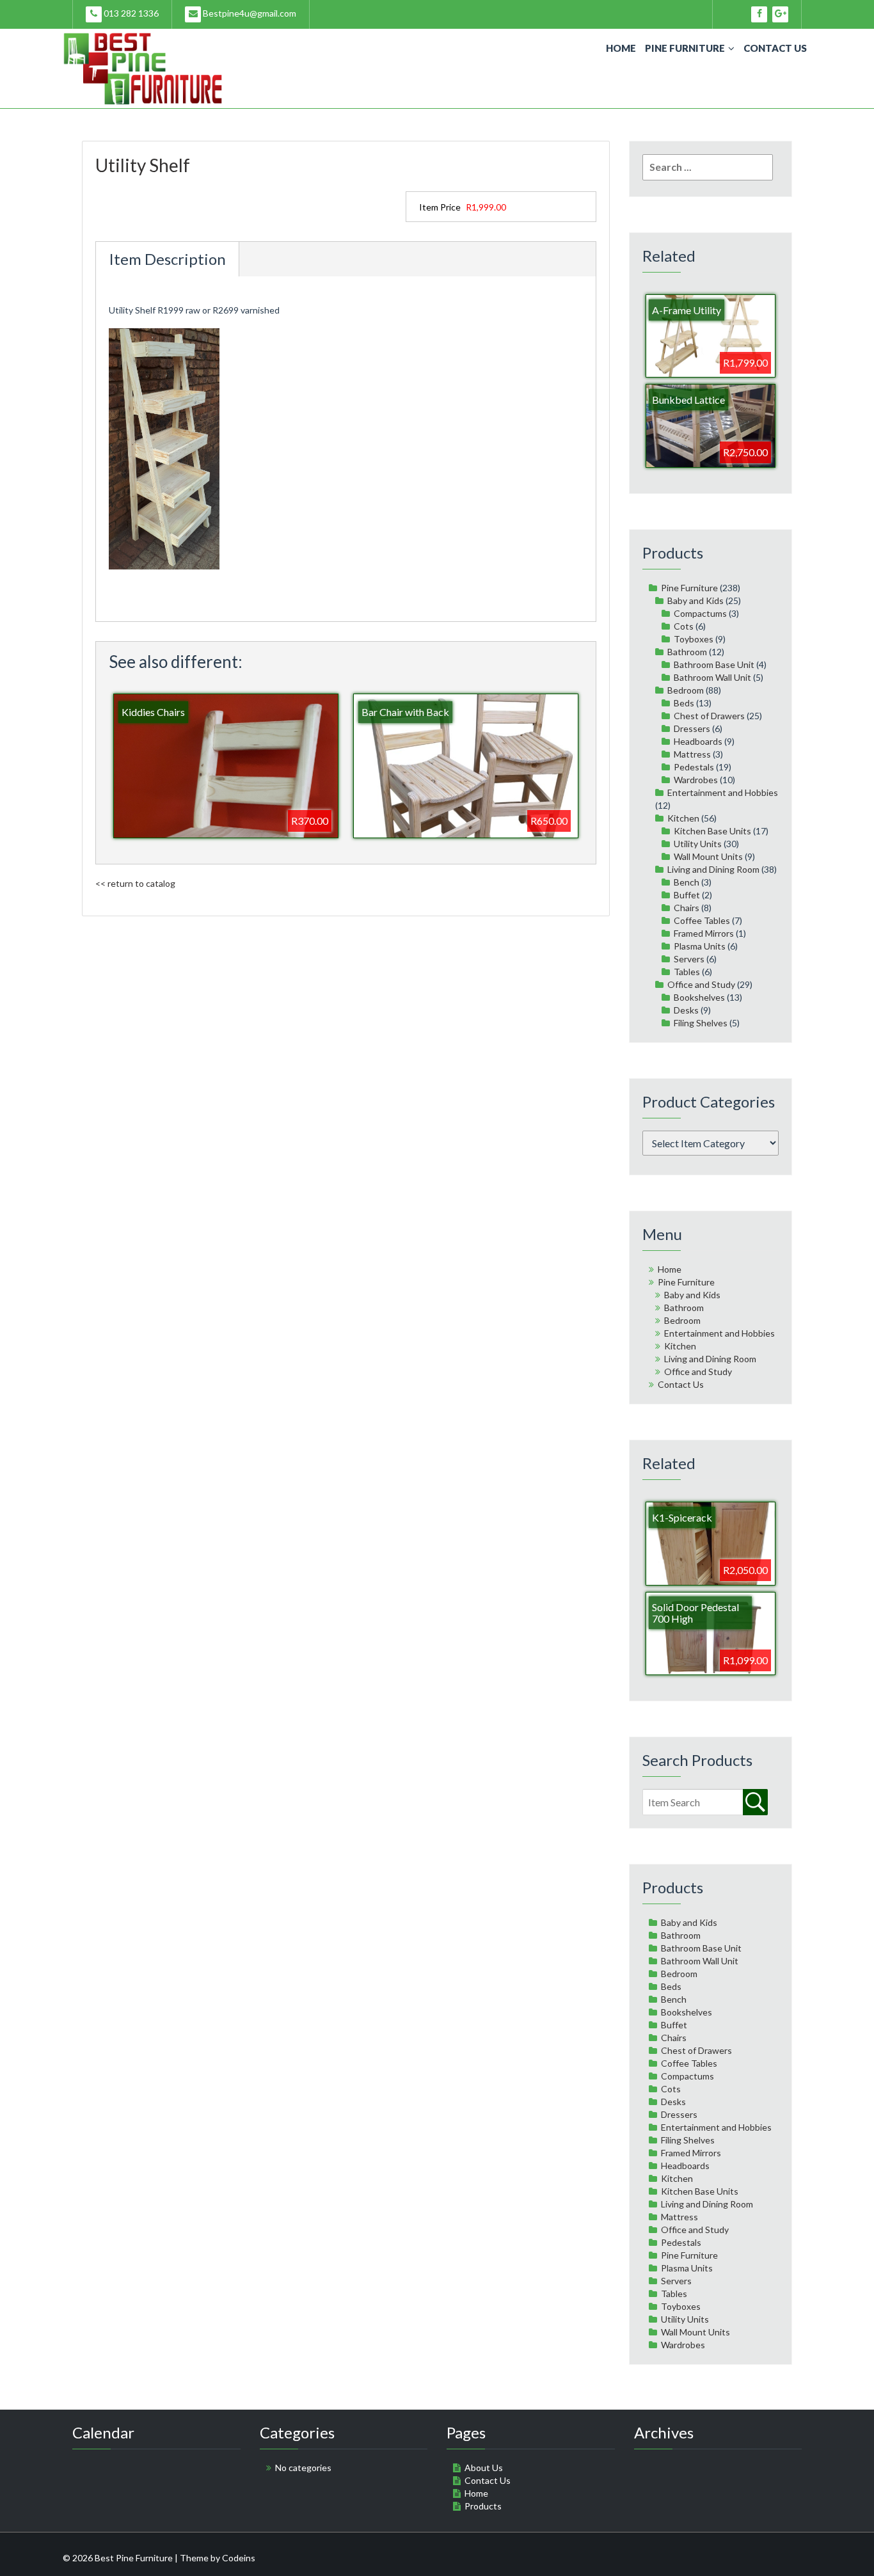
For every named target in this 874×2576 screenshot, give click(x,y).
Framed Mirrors (704, 933)
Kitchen (683, 818)
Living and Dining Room (713, 869)
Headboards (698, 741)
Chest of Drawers (709, 716)
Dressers (692, 728)
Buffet (687, 895)
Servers (689, 959)
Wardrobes (696, 780)
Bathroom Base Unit (714, 664)
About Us (484, 2468)
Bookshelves (699, 997)
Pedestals (694, 767)
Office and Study (701, 984)
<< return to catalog (135, 883)
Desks (686, 1010)
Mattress (692, 754)
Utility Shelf (143, 165)
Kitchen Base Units (712, 831)
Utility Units (698, 844)
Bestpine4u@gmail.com (249, 13)
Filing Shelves (701, 1023)
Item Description (167, 259)
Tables (687, 972)
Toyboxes (694, 639)
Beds (684, 703)
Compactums (700, 613)
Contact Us (775, 48)
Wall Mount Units (708, 856)
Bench (687, 882)
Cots (684, 626)
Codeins (239, 2558)
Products (483, 2506)
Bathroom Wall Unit (712, 677)
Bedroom (686, 690)
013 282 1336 (130, 13)
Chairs (687, 908)
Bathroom (687, 652)
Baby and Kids (695, 600)
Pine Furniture (685, 48)
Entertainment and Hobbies (723, 792)
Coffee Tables (702, 920)
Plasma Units (700, 946)
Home (621, 48)
